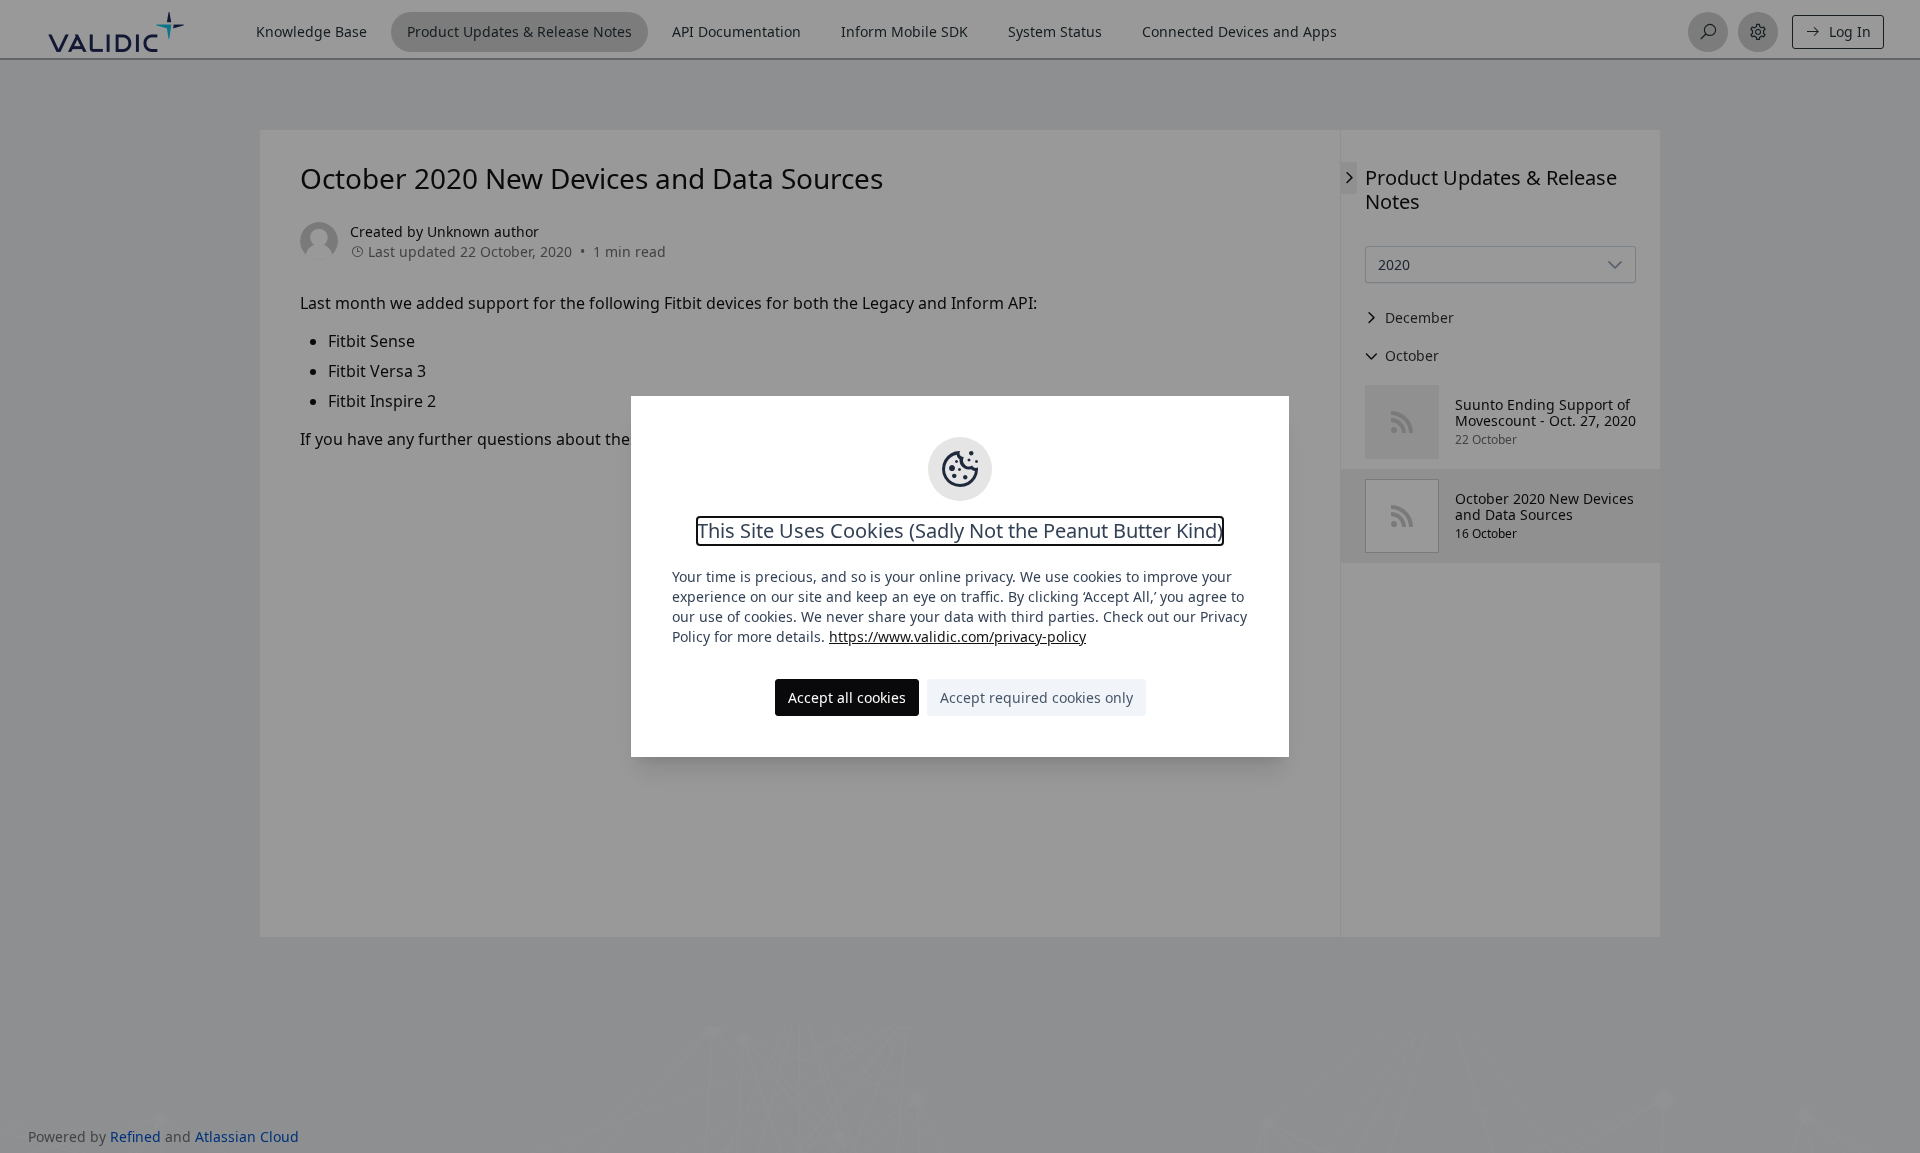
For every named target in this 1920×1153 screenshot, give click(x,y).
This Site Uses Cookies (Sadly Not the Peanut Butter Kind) (960, 530)
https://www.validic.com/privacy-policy (957, 636)
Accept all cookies (847, 697)
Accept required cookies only (1036, 697)
